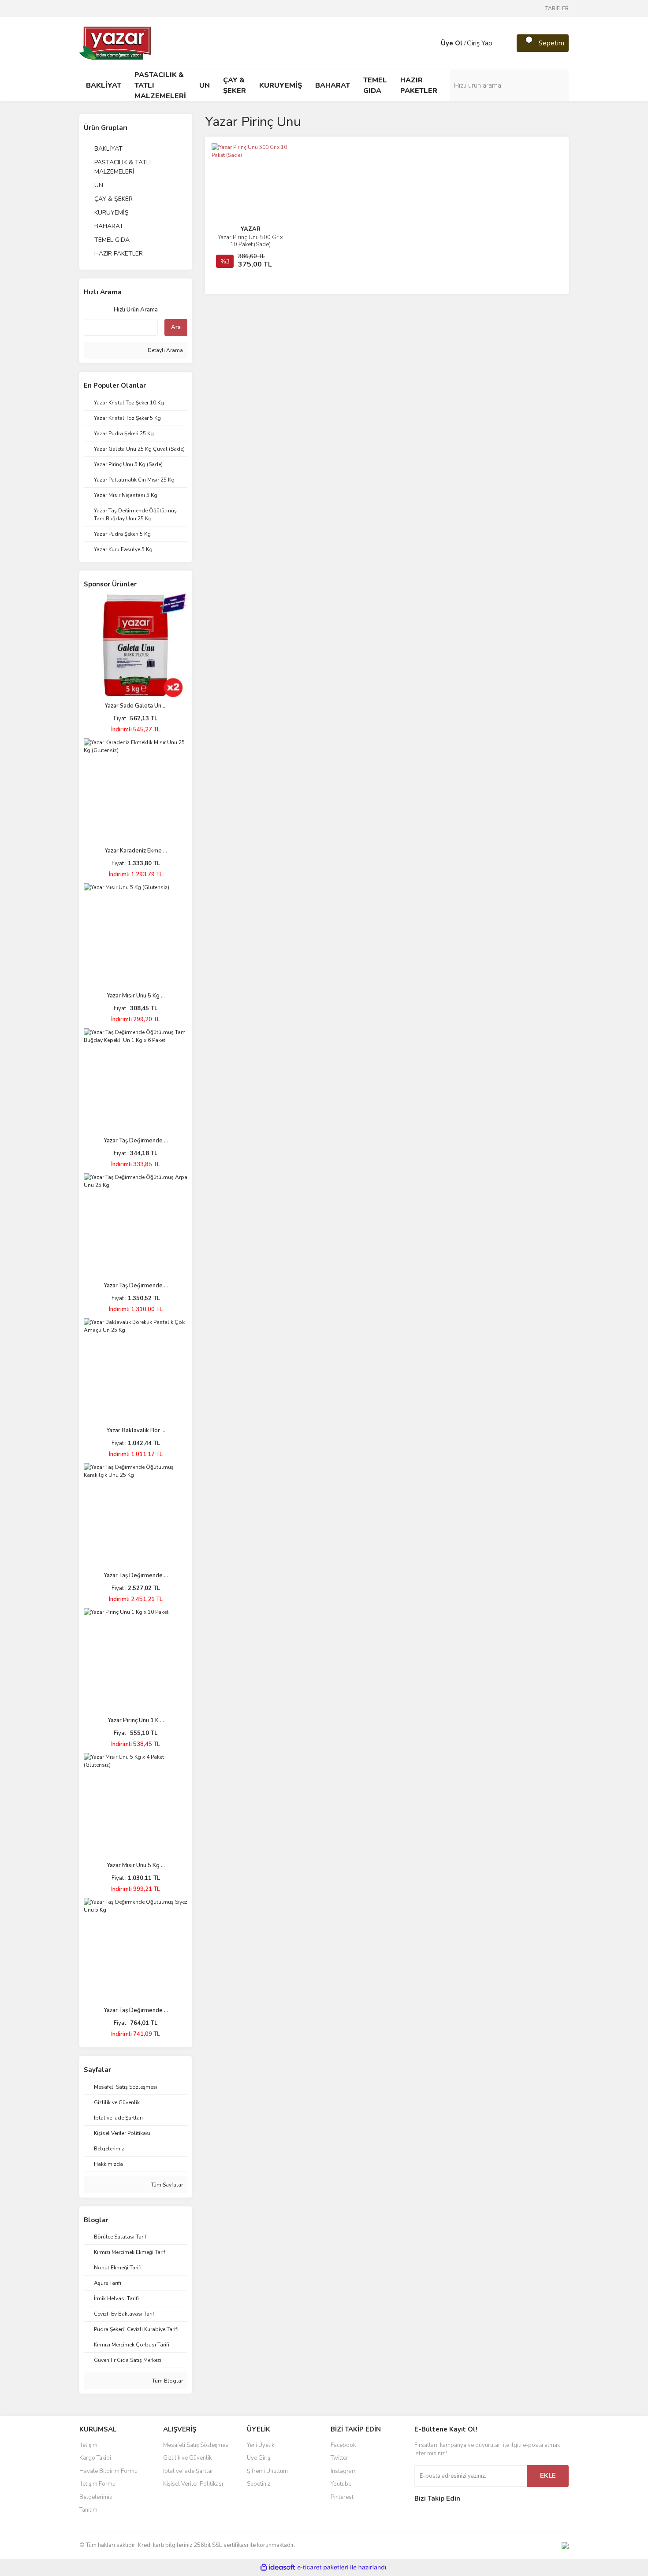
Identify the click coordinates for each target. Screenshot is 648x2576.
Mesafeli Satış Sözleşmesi (196, 2445)
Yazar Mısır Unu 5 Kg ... (136, 996)
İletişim (88, 2445)
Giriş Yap (480, 43)
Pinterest (342, 2497)
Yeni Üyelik (261, 2445)
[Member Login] (432, 43)
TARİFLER (557, 8)
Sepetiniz (259, 2484)
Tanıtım (88, 2510)
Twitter (339, 2458)
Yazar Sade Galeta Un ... (136, 706)
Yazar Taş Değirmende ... (136, 1141)
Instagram (344, 2471)
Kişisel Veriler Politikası (193, 2484)
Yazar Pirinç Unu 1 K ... (136, 1720)
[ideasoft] (278, 2567)
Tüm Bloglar (167, 2381)
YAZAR (251, 229)
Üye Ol (452, 43)
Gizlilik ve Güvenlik (187, 2458)
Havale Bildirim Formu (108, 2471)
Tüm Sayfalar (166, 2185)
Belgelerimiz (96, 2497)
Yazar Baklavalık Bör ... (136, 1431)
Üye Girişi (259, 2458)
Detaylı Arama (165, 350)
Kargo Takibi (95, 2458)
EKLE (548, 2476)
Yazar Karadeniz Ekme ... (136, 851)
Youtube (341, 2484)
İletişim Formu (97, 2484)
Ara (176, 327)
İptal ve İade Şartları (189, 2471)
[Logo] (116, 43)
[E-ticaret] (323, 2567)
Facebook (343, 2445)
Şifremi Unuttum (267, 2471)
